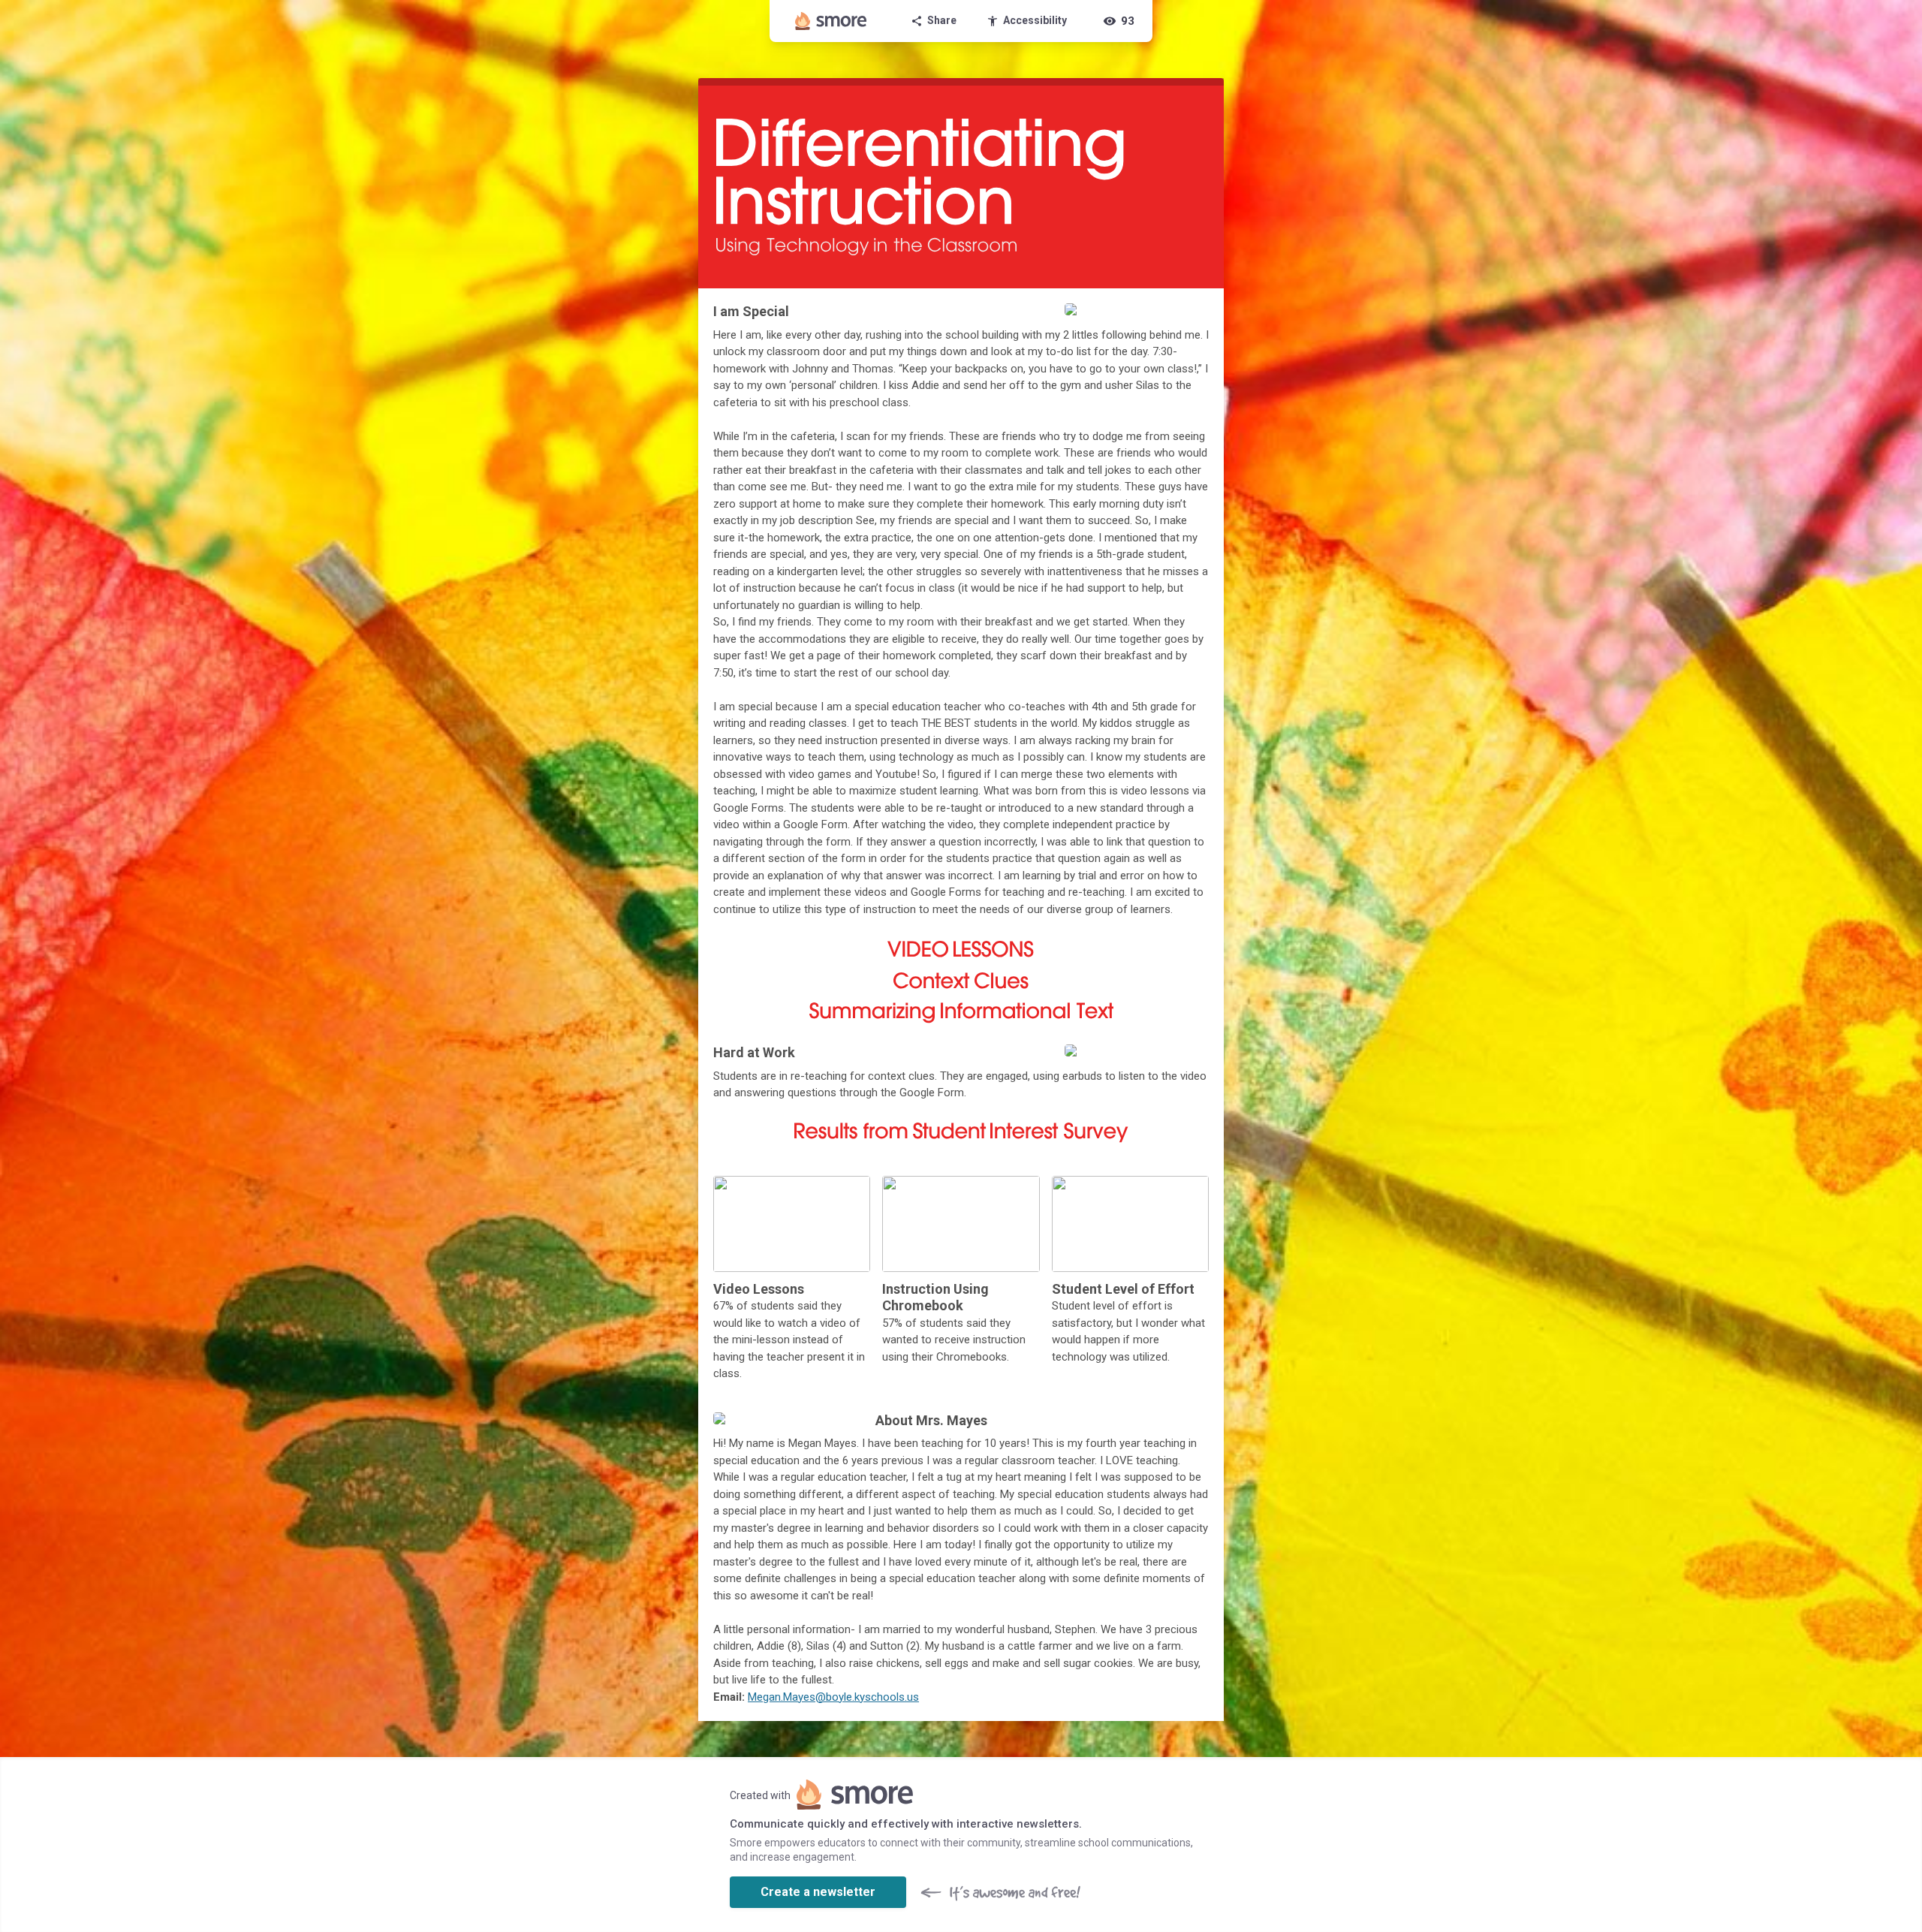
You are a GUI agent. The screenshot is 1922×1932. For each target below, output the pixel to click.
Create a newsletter (818, 1892)
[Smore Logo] (831, 21)
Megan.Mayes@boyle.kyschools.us (833, 1697)
